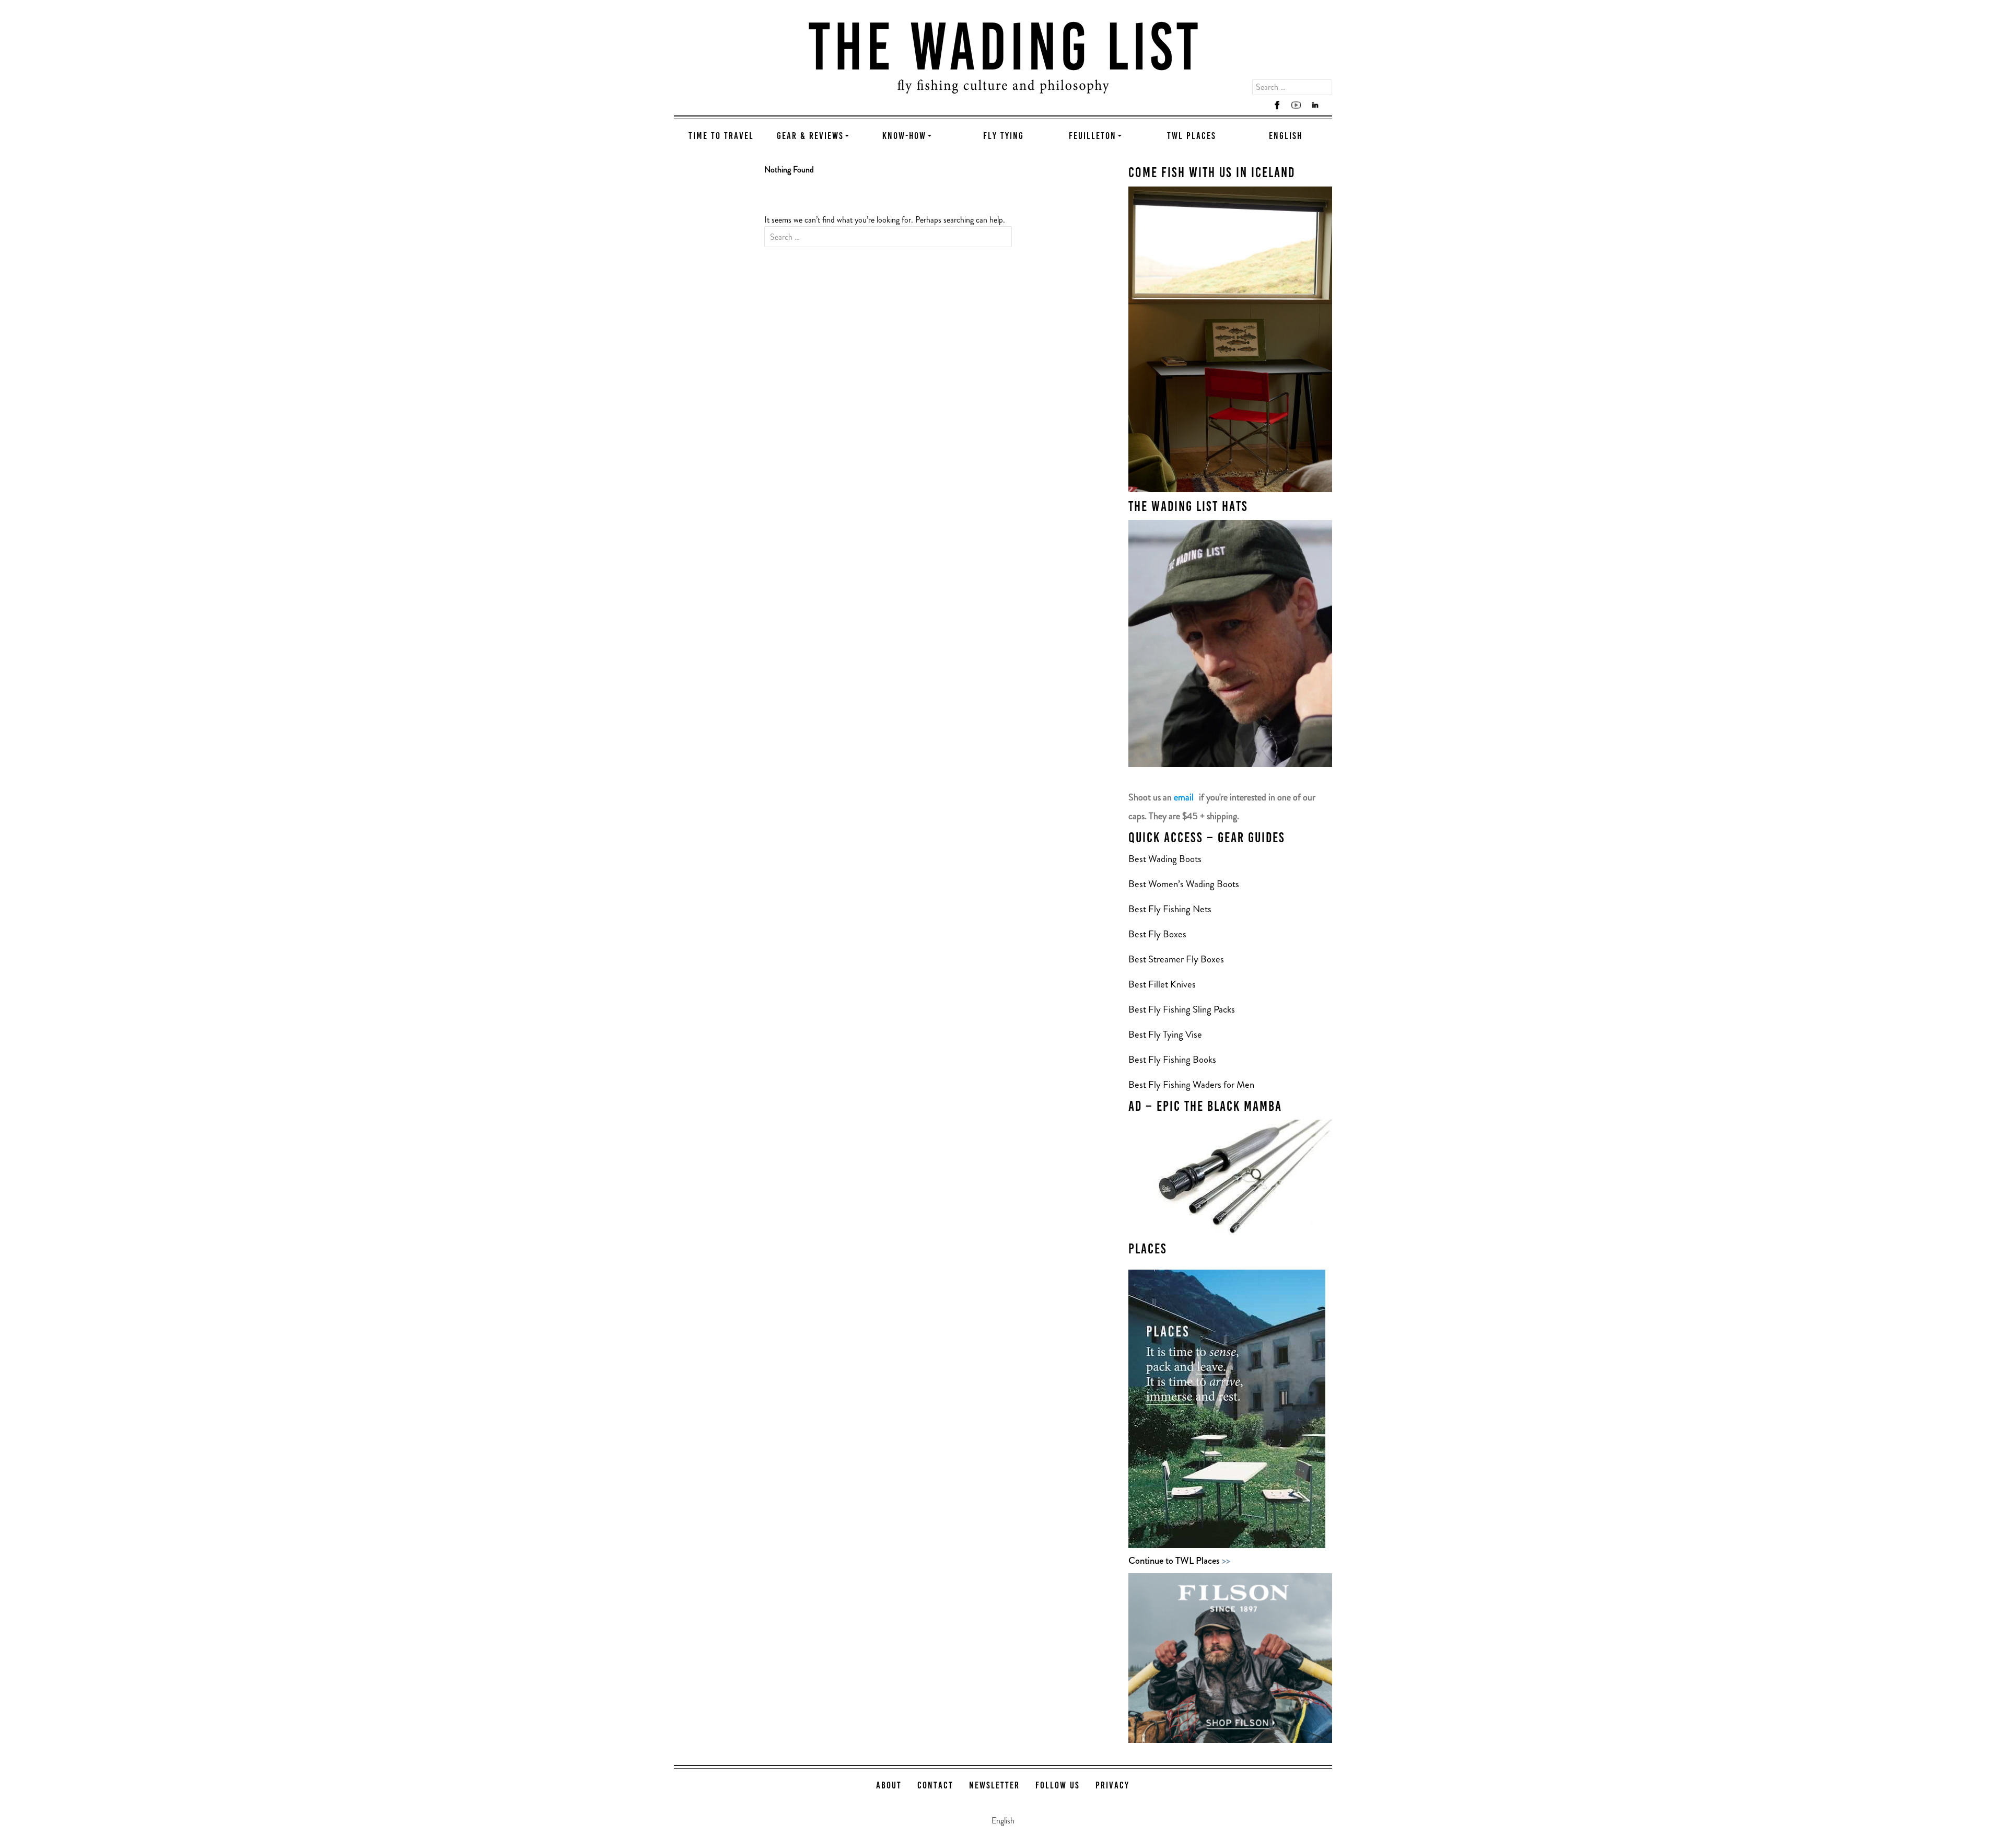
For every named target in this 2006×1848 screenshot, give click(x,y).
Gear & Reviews (810, 137)
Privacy (1112, 1786)
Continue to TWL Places (1179, 1560)
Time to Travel (721, 137)
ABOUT (889, 1786)
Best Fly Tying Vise (1165, 1034)
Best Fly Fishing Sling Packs (1182, 1009)
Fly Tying (1004, 137)
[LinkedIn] (1315, 105)
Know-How (904, 137)
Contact (935, 1786)
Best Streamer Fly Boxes (1176, 959)
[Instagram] (1258, 105)
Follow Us (1058, 1786)
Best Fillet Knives (1162, 984)
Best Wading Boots (1165, 859)
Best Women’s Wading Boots (1184, 884)
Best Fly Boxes (1157, 934)
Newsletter (994, 1786)
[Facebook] (1277, 105)
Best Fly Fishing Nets (1170, 909)
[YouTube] (1296, 105)
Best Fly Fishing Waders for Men (1191, 1084)
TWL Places (1192, 137)
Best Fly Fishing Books (1173, 1059)
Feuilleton (1093, 137)
